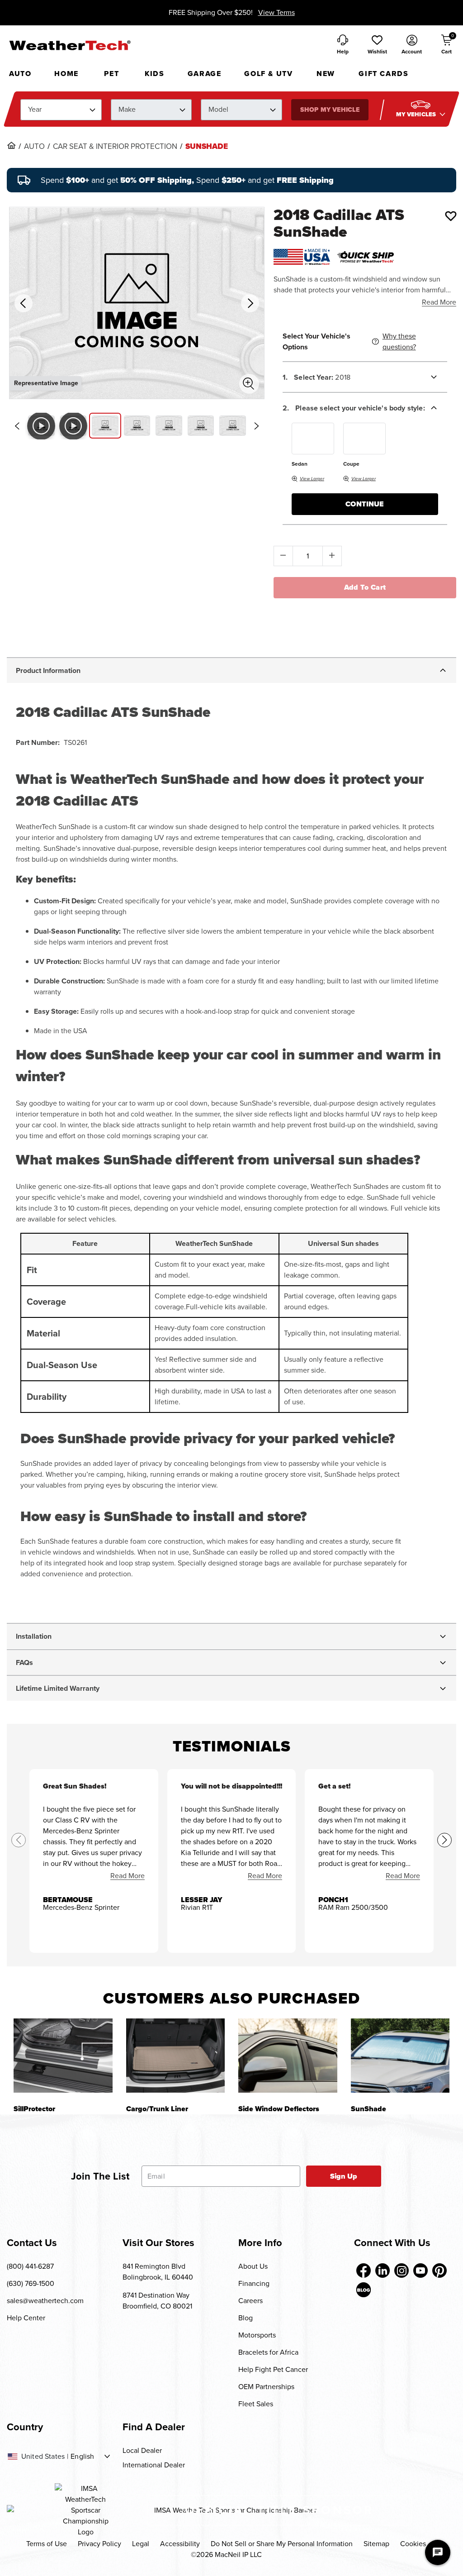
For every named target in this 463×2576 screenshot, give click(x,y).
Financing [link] (254, 2283)
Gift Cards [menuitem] (383, 74)
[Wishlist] (451, 216)
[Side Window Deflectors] (288, 2055)
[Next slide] (257, 426)
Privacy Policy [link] (99, 2544)
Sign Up (344, 2176)
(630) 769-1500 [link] (31, 2283)
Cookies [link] (413, 2544)
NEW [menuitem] (326, 74)
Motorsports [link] (257, 2335)
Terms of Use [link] (47, 2544)
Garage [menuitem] (205, 74)
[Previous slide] (17, 426)
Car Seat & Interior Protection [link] (115, 147)
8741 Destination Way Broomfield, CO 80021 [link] (157, 2301)
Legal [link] (141, 2544)
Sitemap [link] (376, 2544)
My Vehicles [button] (417, 114)
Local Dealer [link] (142, 2450)
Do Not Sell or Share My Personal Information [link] (282, 2544)
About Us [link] (253, 2266)
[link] (11, 145)
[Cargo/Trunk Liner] (176, 2055)
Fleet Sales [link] (256, 2404)
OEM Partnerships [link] (266, 2387)
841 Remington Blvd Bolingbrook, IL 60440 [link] (158, 2272)
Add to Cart (365, 587)
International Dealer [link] (154, 2465)
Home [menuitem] (66, 74)
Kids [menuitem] (154, 74)
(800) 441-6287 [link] (30, 2266)
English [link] (82, 2457)
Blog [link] (246, 2318)
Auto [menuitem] (20, 74)
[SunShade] (400, 2055)
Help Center (26, 2318)
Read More (439, 302)
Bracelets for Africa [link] (268, 2352)
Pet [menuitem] (111, 74)
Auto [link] (34, 147)
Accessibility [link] (180, 2544)
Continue (365, 504)
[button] (377, 45)
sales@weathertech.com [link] (45, 2301)
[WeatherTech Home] (70, 45)
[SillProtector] (63, 2055)
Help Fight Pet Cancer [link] (273, 2369)
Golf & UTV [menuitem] (268, 74)
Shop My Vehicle (330, 110)
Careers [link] (250, 2301)
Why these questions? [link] (399, 341)
